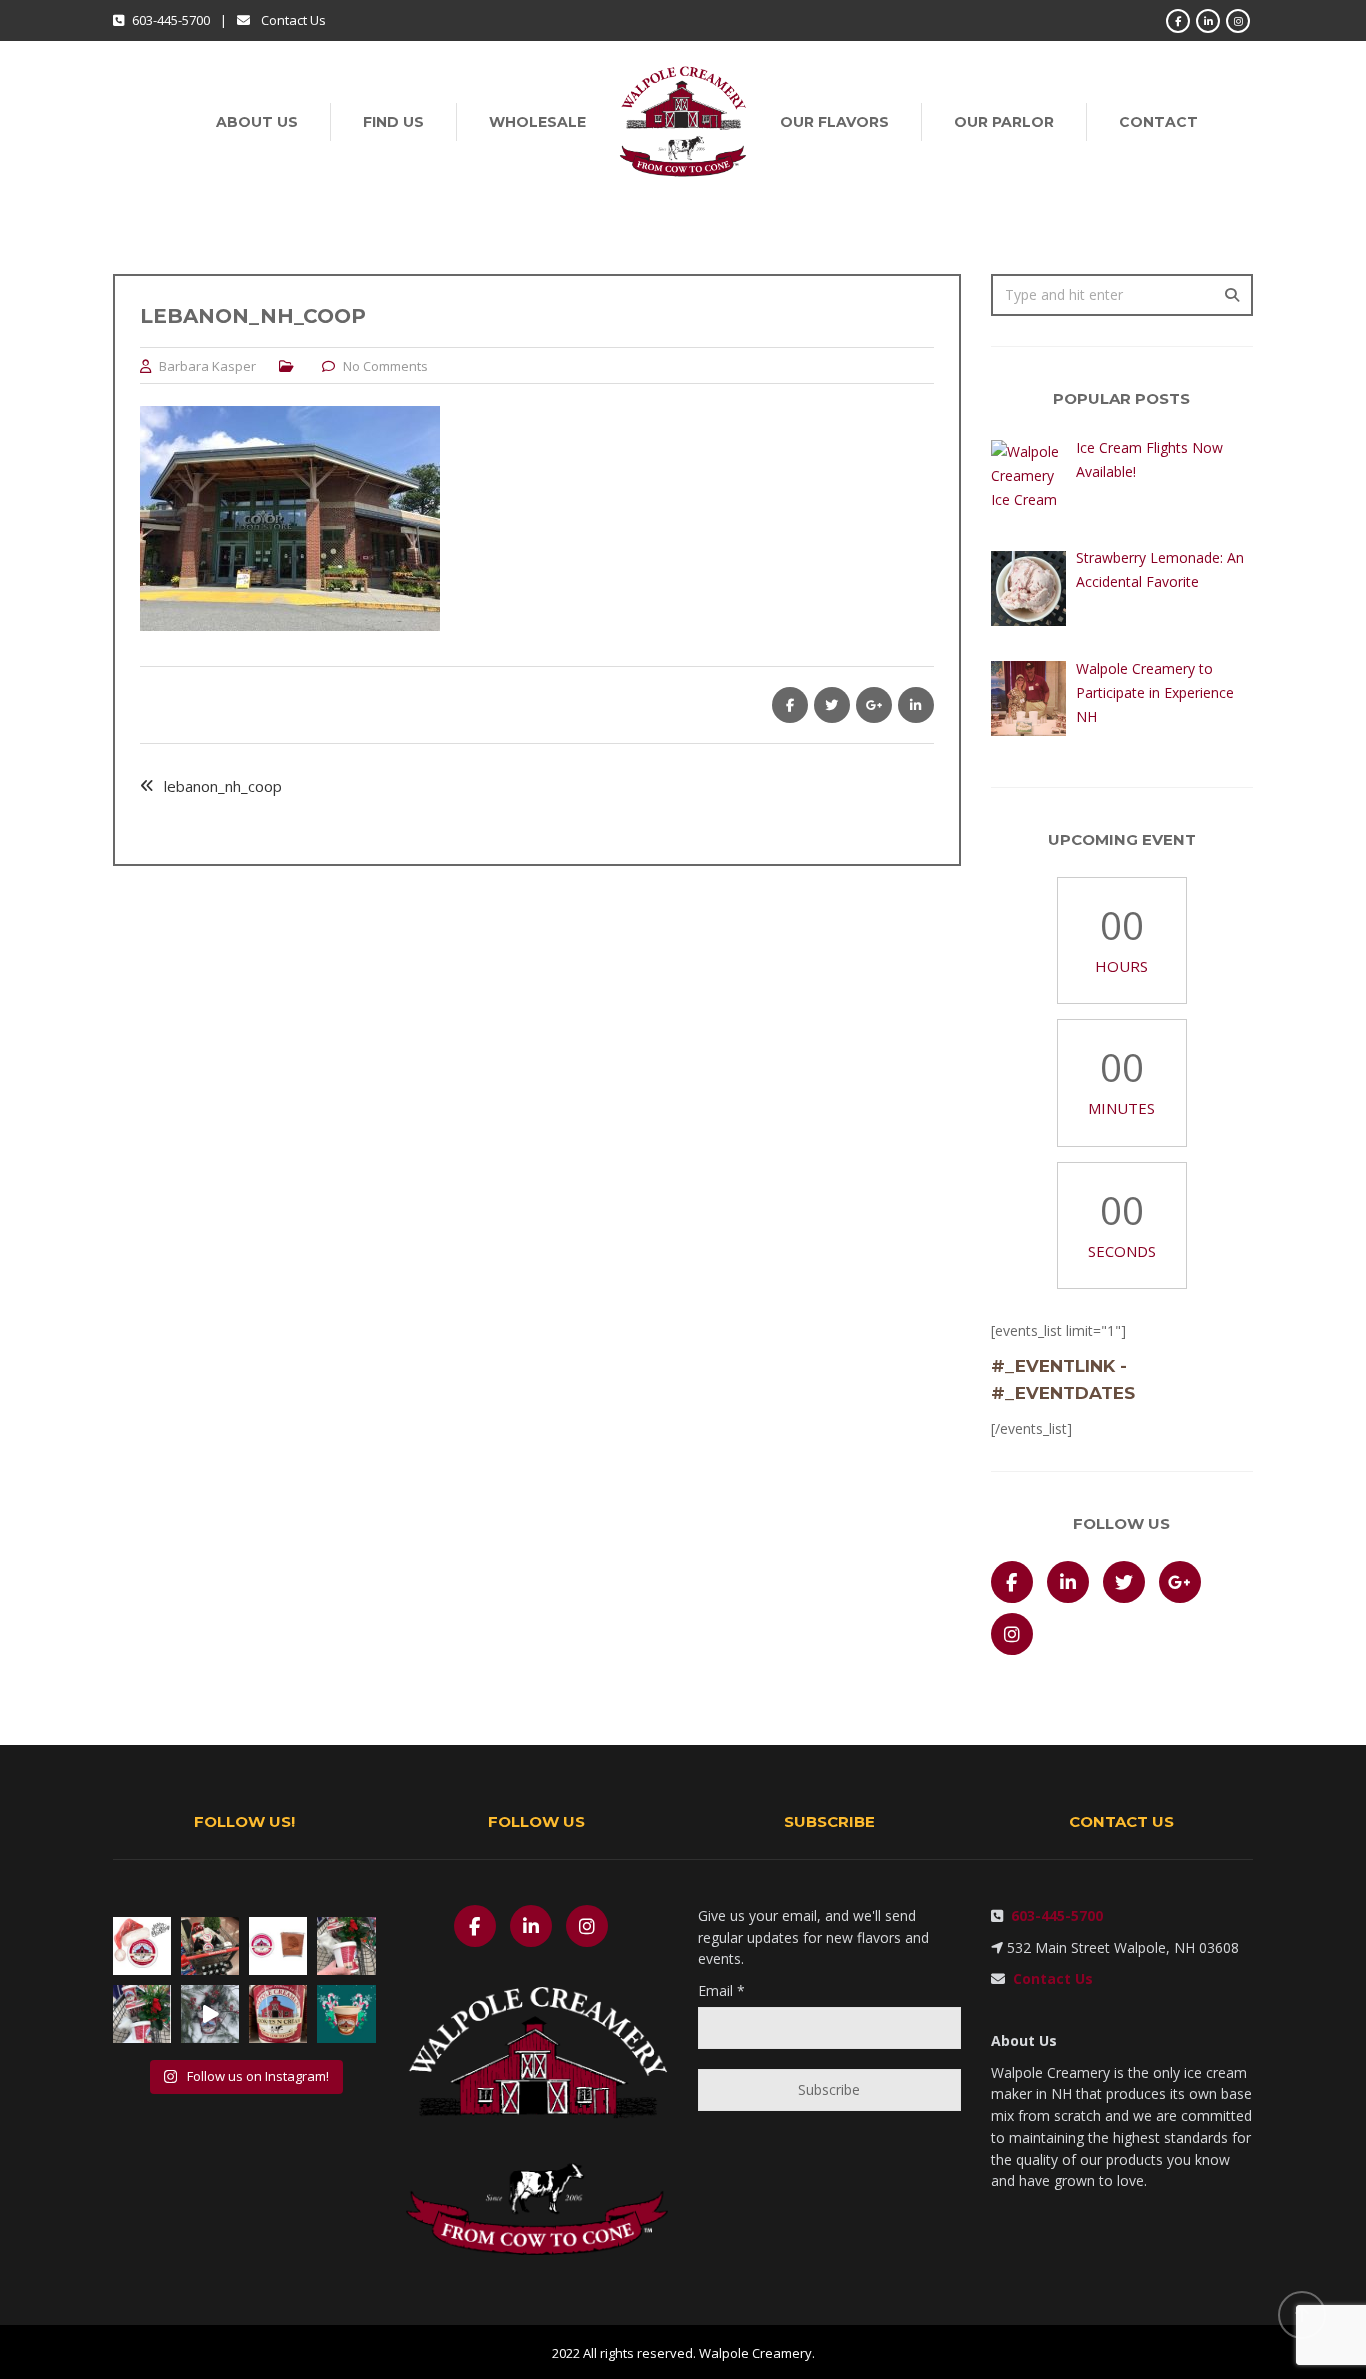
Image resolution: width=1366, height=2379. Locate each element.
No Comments (385, 366)
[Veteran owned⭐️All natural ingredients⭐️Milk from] (346, 1946)
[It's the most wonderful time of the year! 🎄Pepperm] (346, 2014)
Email (721, 1990)
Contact (1158, 122)
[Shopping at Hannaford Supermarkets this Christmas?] (210, 1946)
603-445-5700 (1053, 1915)
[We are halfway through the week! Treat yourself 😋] (278, 2014)
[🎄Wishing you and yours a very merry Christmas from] (142, 1946)
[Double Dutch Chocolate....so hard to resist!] (278, 1946)
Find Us (393, 122)
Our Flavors (834, 122)
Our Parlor (1004, 122)
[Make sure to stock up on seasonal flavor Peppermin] (142, 2014)
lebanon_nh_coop (223, 786)
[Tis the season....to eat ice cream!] (210, 2014)
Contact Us (293, 20)
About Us (257, 122)
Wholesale (537, 122)
